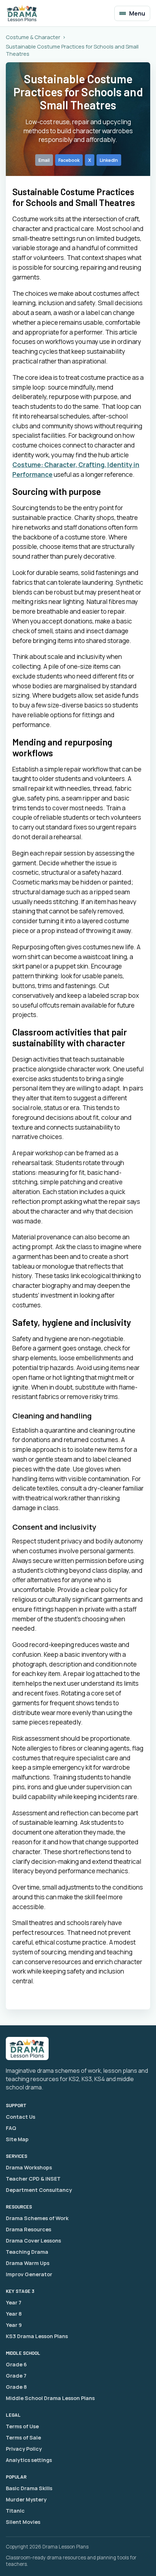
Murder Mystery (26, 2499)
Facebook (69, 160)
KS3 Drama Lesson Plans (37, 2336)
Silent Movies (23, 2522)
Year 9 (14, 2325)
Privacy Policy (24, 2449)
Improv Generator (29, 2274)
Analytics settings (29, 2460)
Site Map (17, 2139)
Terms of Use (22, 2426)
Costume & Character (33, 37)
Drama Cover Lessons (33, 2241)
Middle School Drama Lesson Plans (50, 2398)
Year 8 (14, 2314)
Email (44, 160)
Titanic (15, 2511)
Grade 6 (16, 2364)
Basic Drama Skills (29, 2488)
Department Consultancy (39, 2190)
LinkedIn (109, 160)
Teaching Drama (27, 2252)
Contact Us (20, 2117)
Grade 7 (16, 2376)
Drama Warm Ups (28, 2263)
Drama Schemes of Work (37, 2218)
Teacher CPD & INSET (33, 2179)
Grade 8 (16, 2387)
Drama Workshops (29, 2167)
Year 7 (14, 2302)
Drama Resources (28, 2229)
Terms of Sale (23, 2438)
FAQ (11, 2128)
